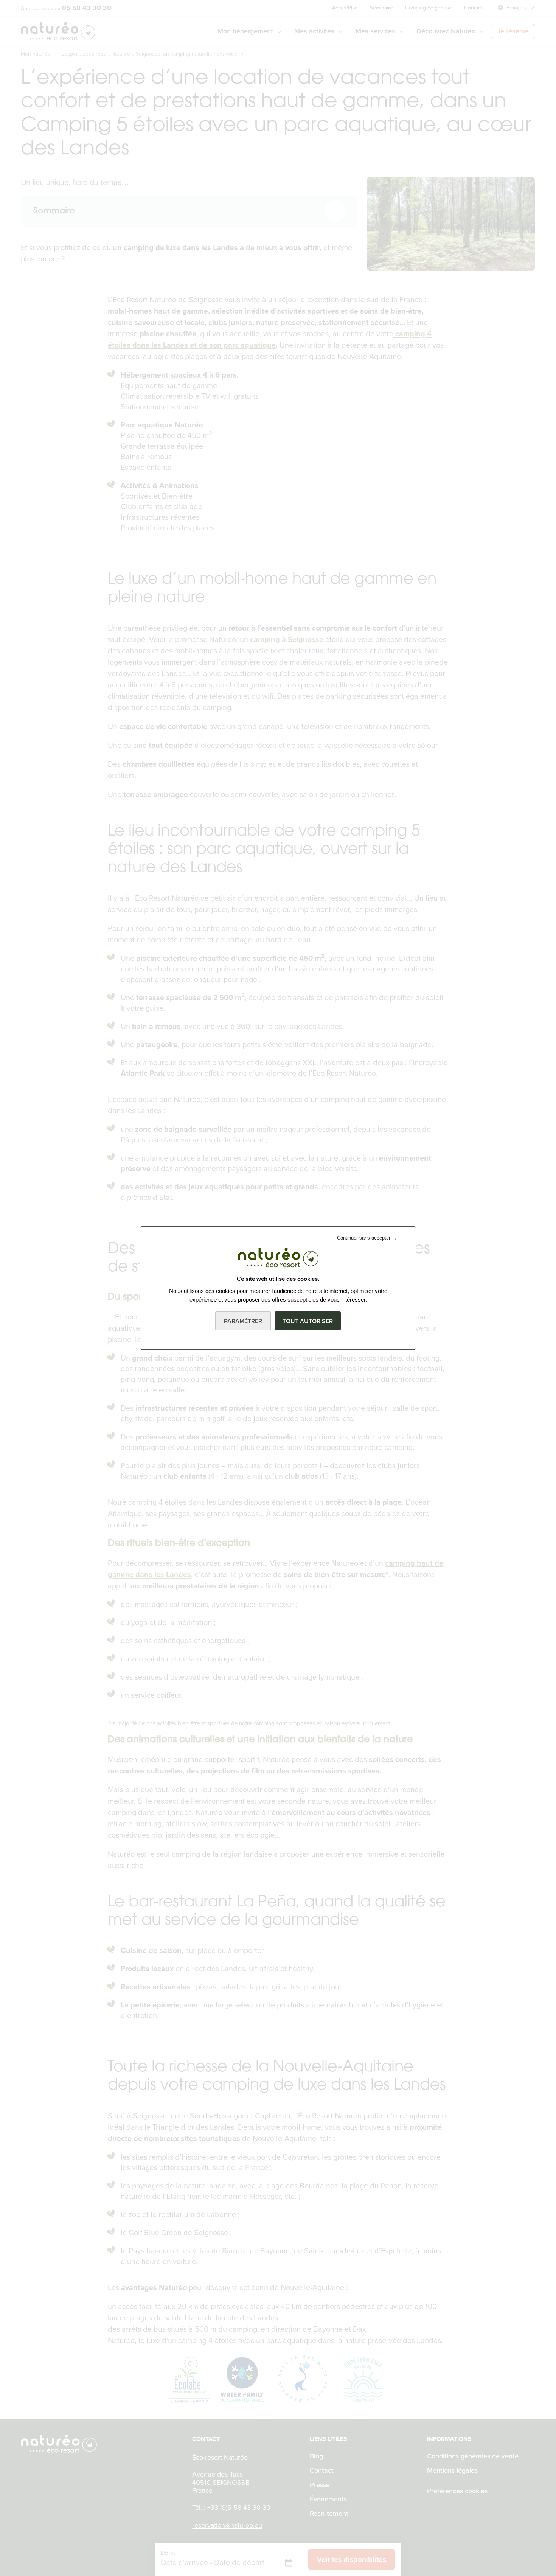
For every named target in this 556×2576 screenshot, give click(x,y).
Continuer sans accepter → (367, 1238)
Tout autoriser (308, 1321)
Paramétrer (243, 1321)
